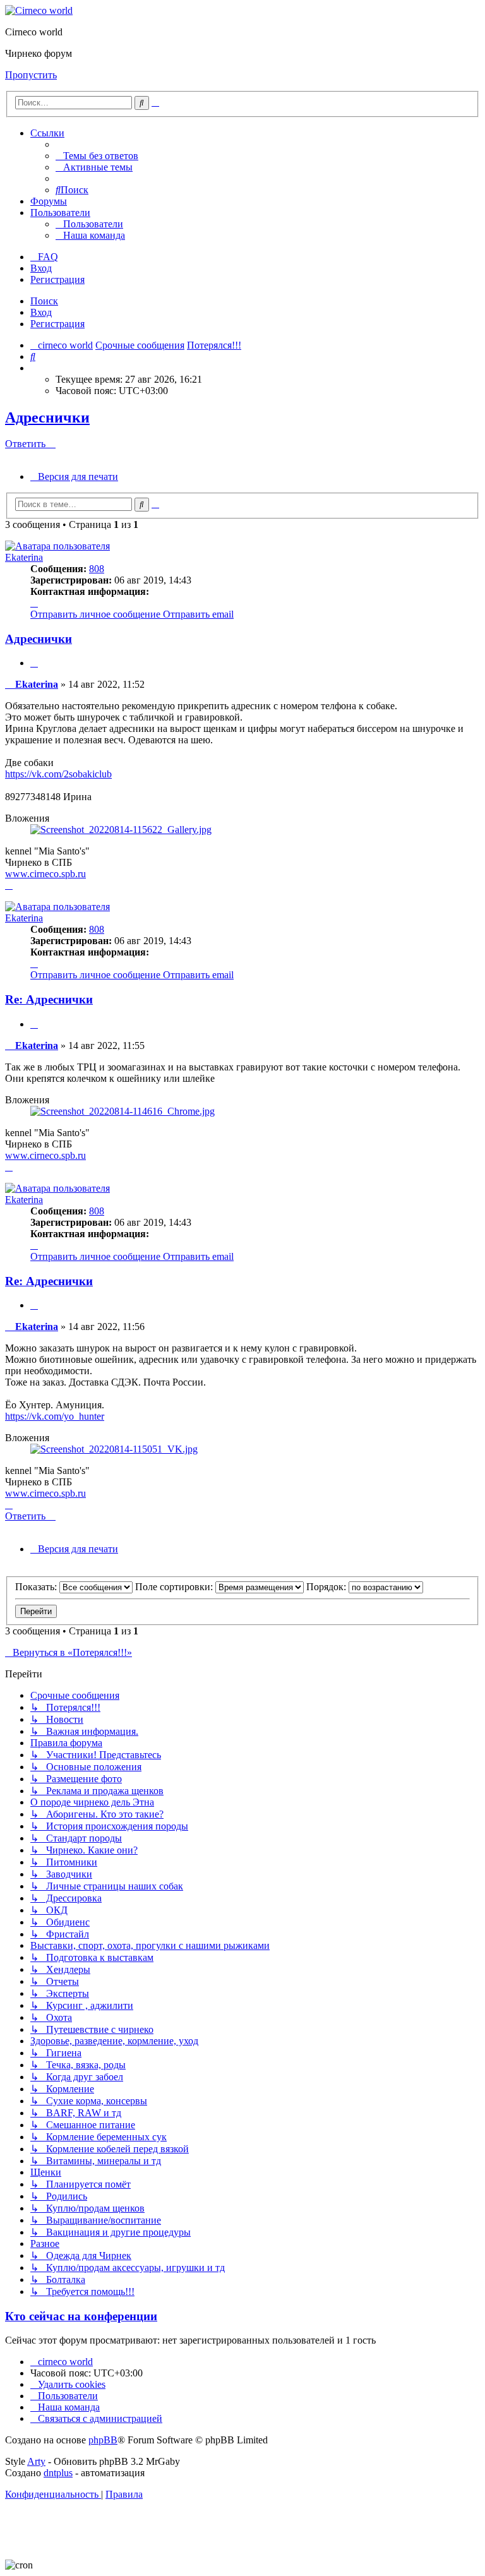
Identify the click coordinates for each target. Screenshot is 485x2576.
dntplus (58, 2473)
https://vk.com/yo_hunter (55, 1416)
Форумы (49, 201)
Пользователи (60, 213)
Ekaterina (24, 557)
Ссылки (47, 133)
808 (97, 569)
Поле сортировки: (175, 1587)
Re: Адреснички (49, 999)
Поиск (44, 301)
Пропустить (31, 75)
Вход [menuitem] (41, 268)
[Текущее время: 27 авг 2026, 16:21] (34, 368)
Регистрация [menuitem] (57, 279)
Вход (41, 312)
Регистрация (57, 324)
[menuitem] (97, 156)
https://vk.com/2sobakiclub (58, 774)
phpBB (103, 2440)
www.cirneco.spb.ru (45, 874)
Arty (36, 2461)
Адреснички (47, 417)
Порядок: (327, 1587)
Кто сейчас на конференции (81, 2316)
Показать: (37, 1587)
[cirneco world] (39, 10)
